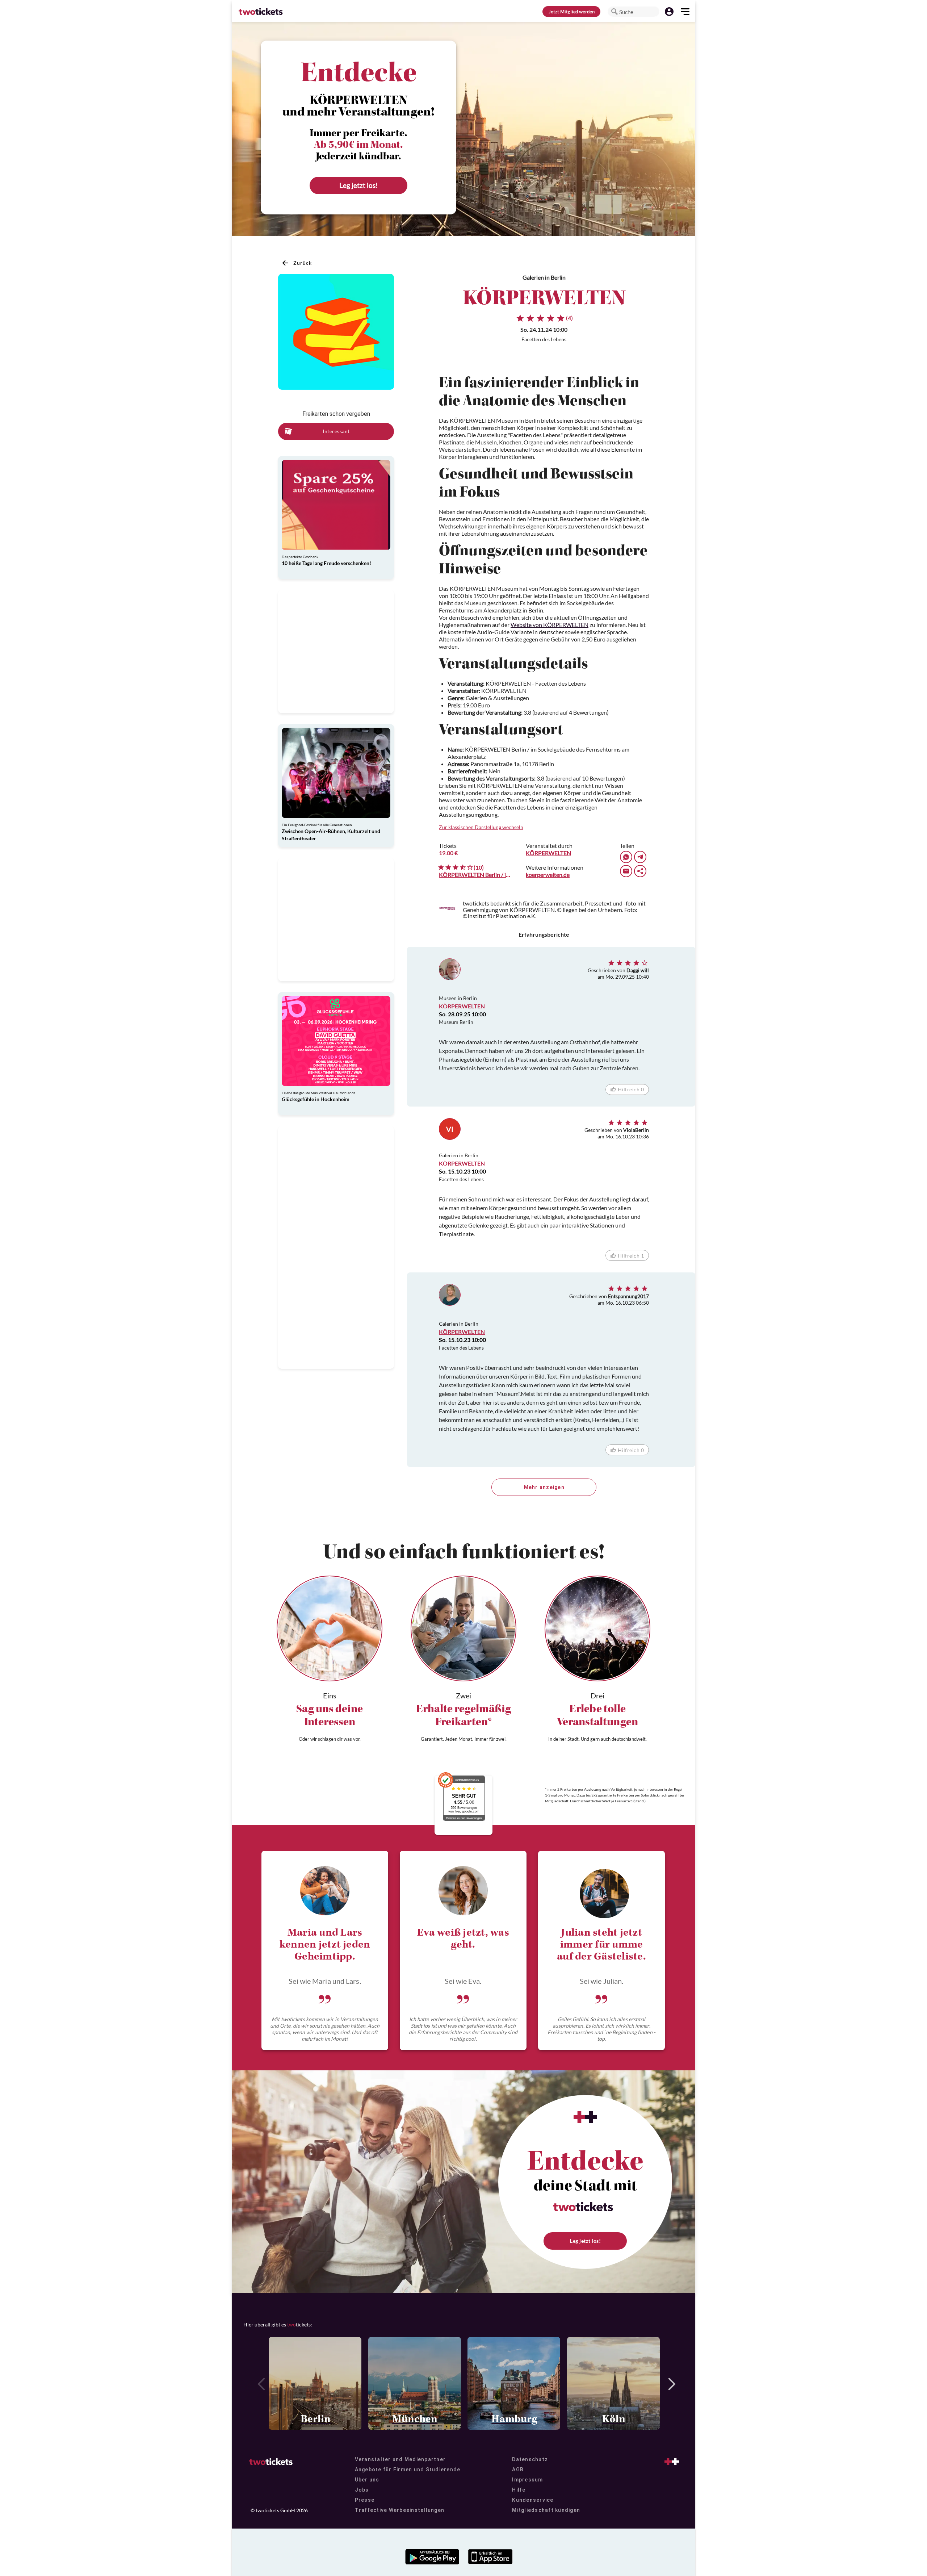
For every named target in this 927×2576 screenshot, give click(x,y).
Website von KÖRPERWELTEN (550, 625)
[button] (614, 12)
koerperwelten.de (548, 875)
